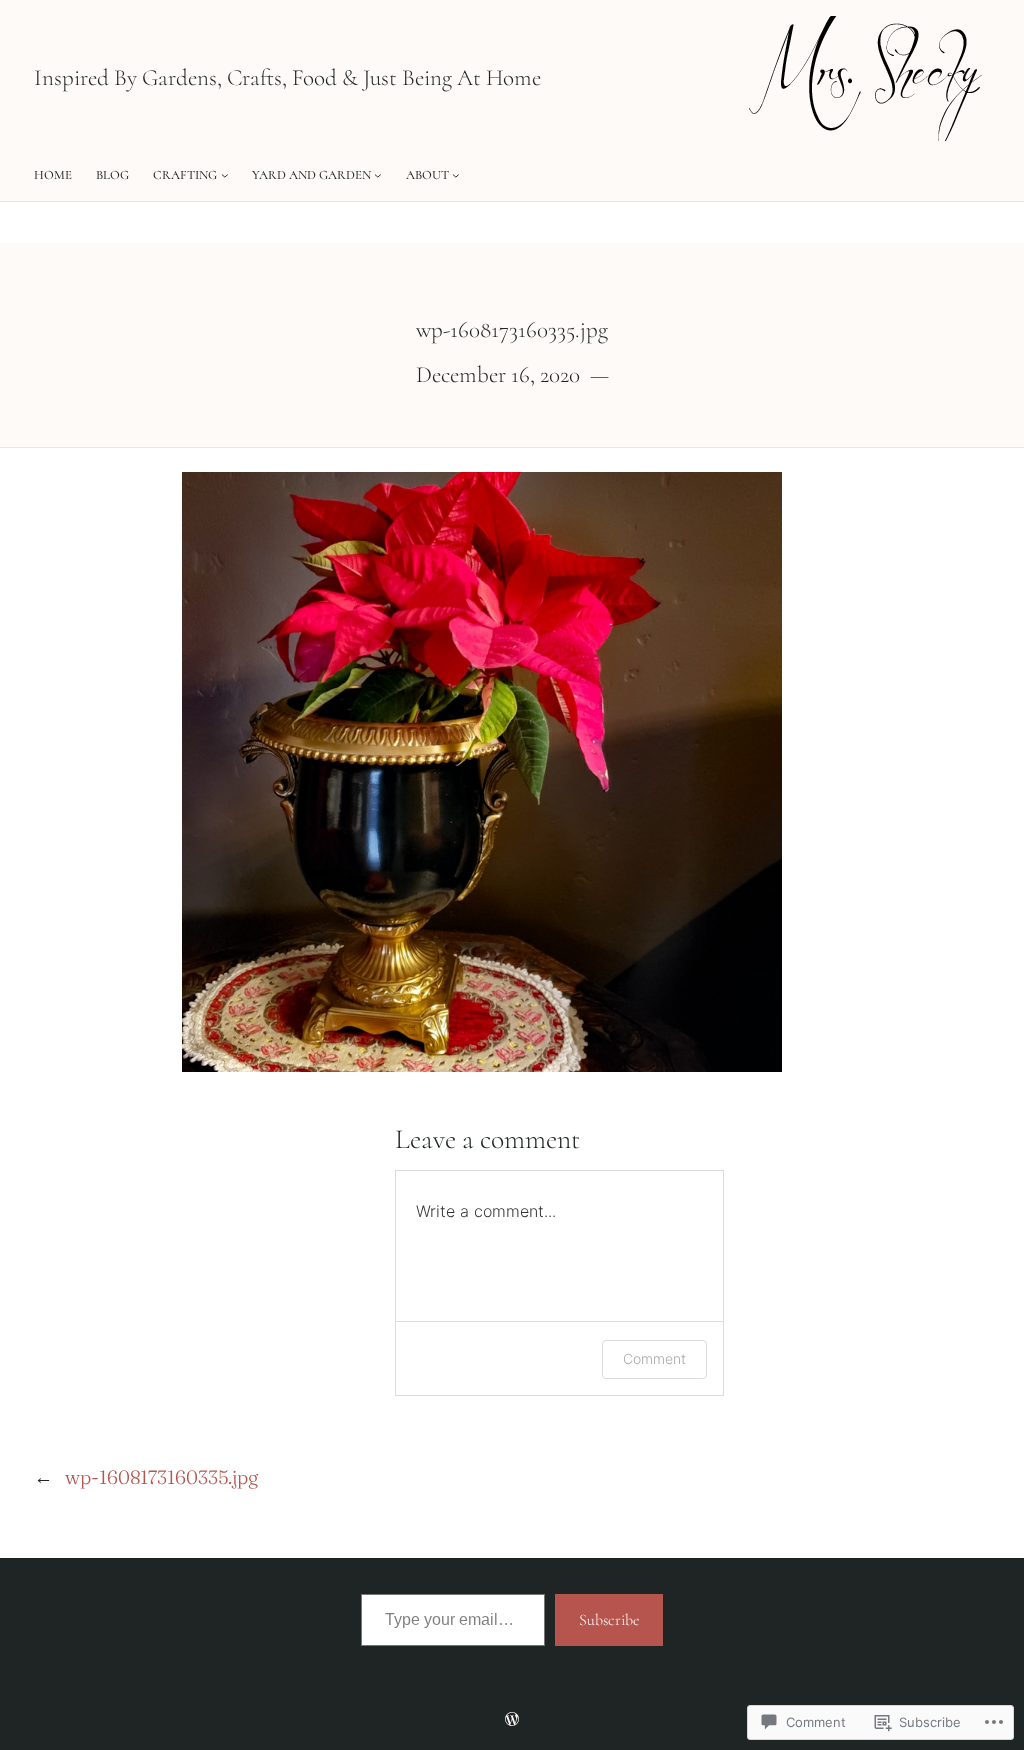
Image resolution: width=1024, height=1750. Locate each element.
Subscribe (609, 1620)
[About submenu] (456, 175)
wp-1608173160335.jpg (161, 1477)
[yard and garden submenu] (378, 175)
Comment (654, 1358)
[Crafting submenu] (225, 175)
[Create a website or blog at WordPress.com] (512, 1719)
